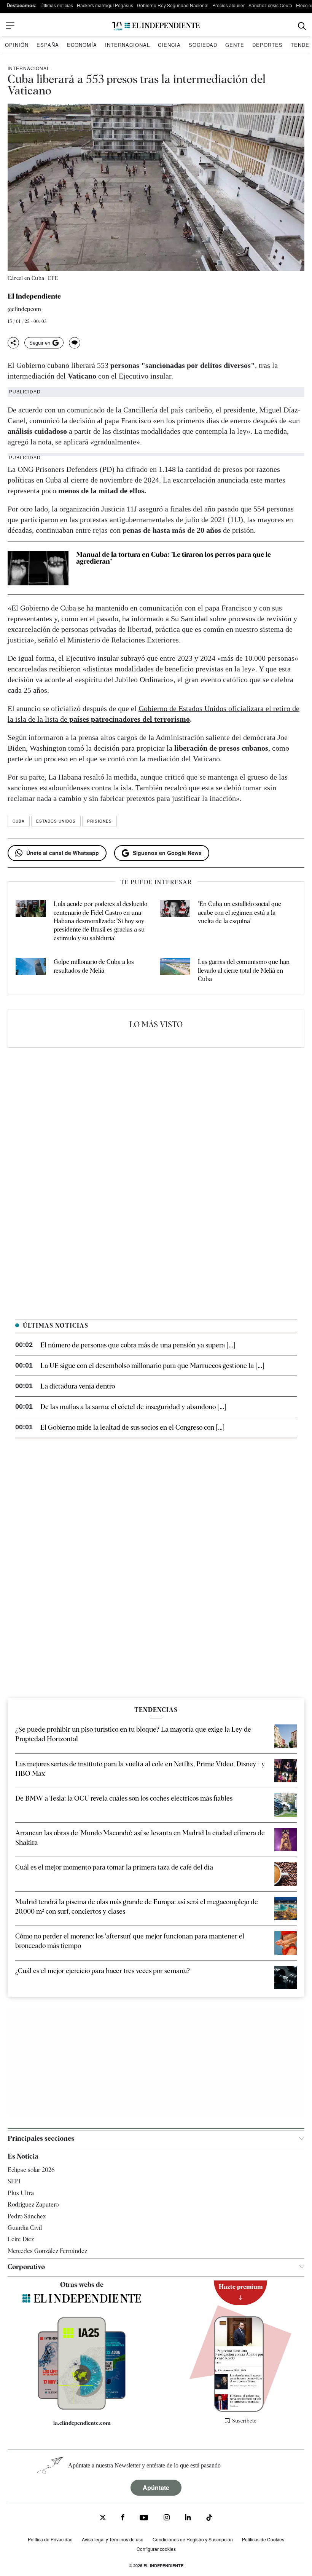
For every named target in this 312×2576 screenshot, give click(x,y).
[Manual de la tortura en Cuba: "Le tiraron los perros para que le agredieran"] (38, 568)
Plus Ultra (21, 2193)
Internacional (127, 45)
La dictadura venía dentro (78, 1386)
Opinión (17, 45)
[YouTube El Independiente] (144, 2518)
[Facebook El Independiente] (123, 2518)
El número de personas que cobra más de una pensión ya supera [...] (138, 1345)
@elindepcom (24, 309)
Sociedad (203, 45)
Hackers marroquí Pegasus (105, 5)
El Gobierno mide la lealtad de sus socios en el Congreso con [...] (132, 1427)
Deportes (267, 45)
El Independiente (34, 296)
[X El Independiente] (103, 2518)
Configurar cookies (156, 2549)
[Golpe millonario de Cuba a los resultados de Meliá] (31, 971)
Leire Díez (21, 2239)
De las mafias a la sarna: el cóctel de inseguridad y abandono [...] (133, 1407)
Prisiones (99, 821)
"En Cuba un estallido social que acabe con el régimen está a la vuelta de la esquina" (240, 912)
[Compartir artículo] (13, 343)
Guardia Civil (25, 2228)
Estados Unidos (56, 821)
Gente (235, 45)
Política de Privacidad (50, 2539)
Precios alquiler (228, 5)
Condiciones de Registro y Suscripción (193, 2539)
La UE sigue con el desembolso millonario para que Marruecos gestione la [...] (152, 1366)
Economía (82, 45)
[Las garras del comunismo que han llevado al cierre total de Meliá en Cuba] (175, 971)
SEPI (14, 2182)
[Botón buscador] (302, 26)
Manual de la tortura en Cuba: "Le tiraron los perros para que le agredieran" (174, 558)
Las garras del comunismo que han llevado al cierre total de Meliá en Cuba (244, 970)
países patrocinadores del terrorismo (130, 719)
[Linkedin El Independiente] (188, 2518)
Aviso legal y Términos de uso (113, 2539)
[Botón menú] (10, 26)
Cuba (19, 821)
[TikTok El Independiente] (209, 2519)
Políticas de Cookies (263, 2539)
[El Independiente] (156, 26)
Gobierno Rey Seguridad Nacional (173, 5)
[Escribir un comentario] (75, 343)
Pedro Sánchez (27, 2216)
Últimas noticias (57, 5)
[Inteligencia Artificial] (82, 2408)
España (48, 45)
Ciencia (169, 45)
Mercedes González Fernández (47, 2251)
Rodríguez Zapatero (33, 2204)
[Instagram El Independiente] (167, 2518)
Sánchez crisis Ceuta (270, 5)
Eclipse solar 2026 (31, 2170)
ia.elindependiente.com (82, 2423)
